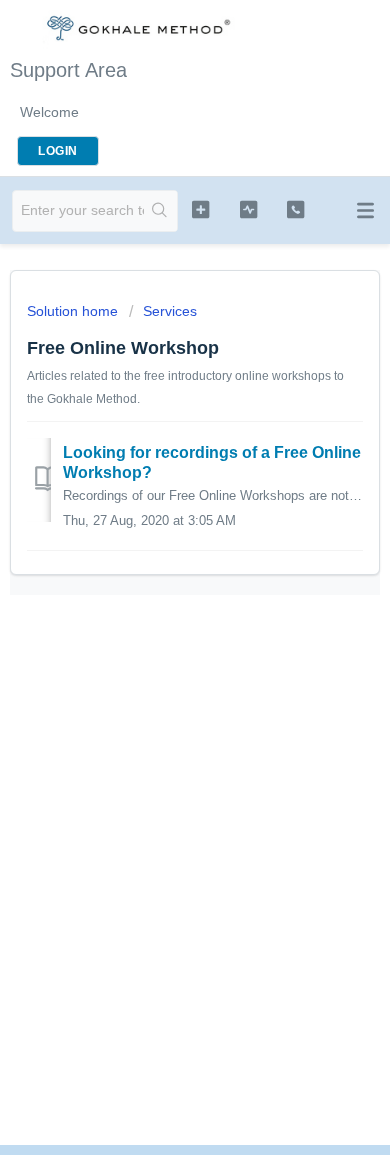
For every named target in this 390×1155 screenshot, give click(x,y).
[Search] (160, 211)
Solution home (74, 311)
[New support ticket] (200, 209)
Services (170, 311)
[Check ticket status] (248, 209)
